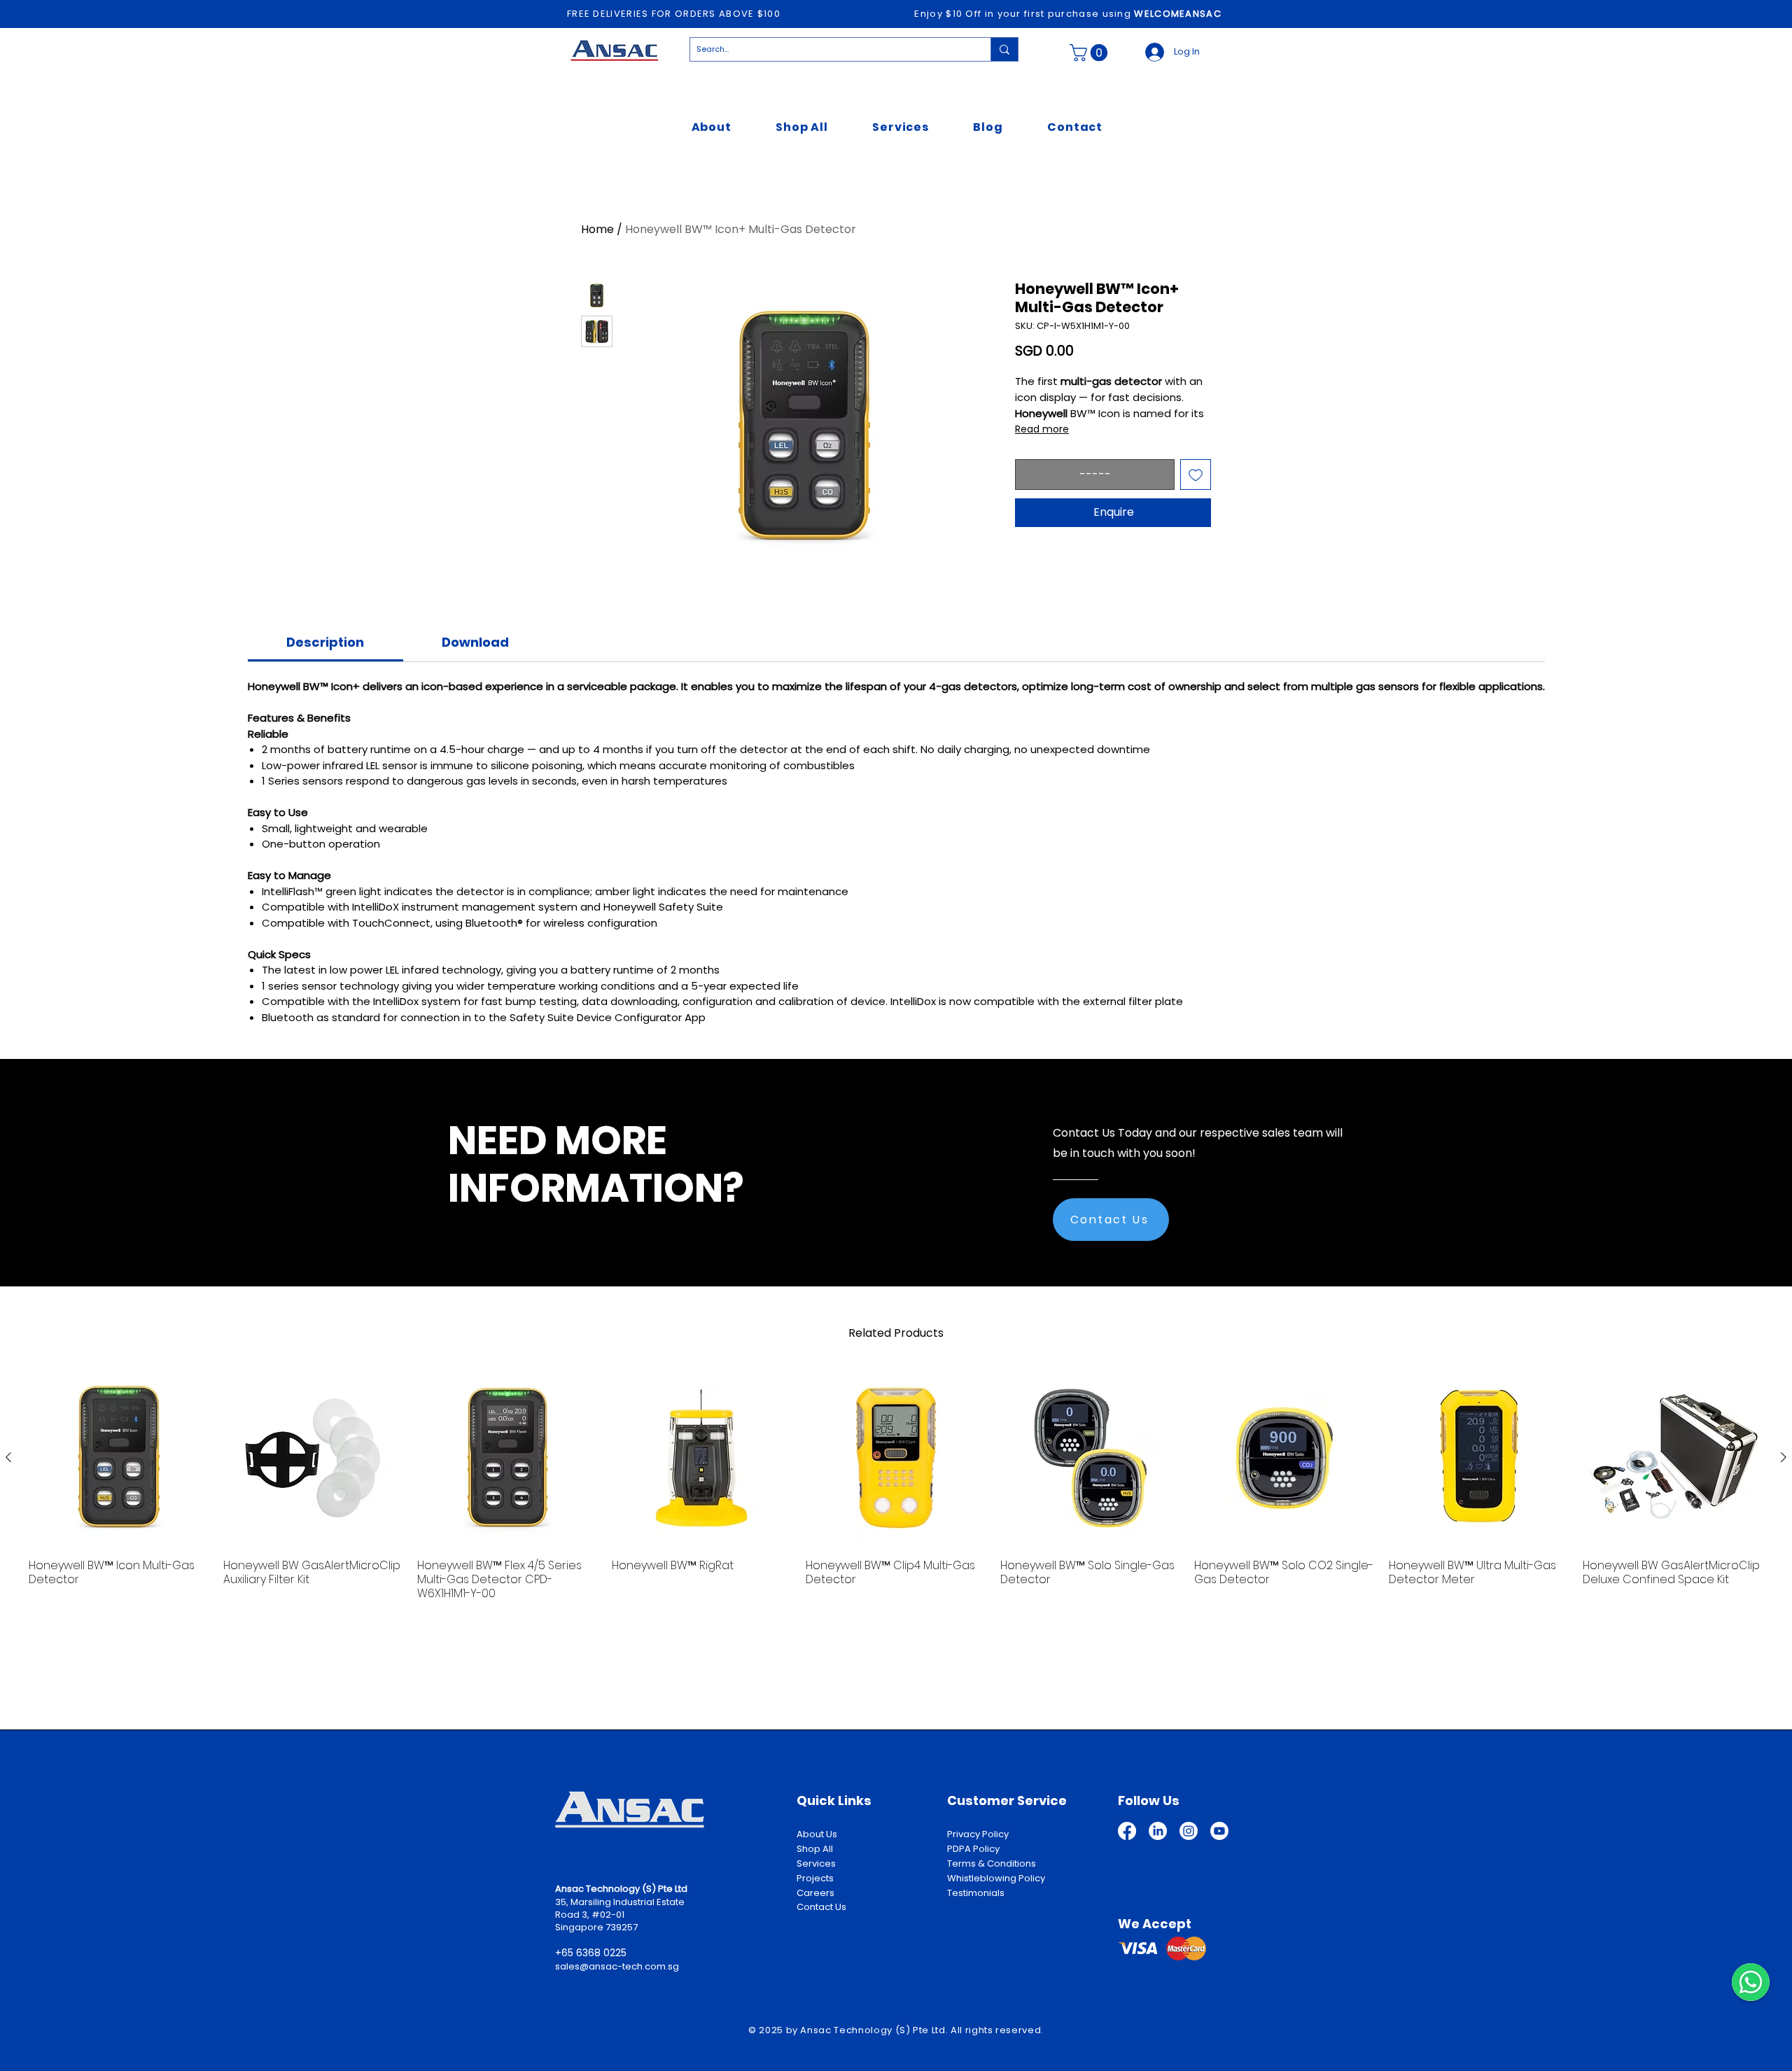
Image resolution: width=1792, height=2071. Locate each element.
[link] (325, 642)
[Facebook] (1127, 1831)
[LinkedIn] (1158, 1831)
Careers (815, 1893)
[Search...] (1004, 49)
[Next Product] (1784, 1457)
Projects (815, 1878)
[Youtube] (1219, 1831)
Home (597, 229)
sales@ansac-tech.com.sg (617, 1966)
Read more (1042, 429)
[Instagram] (1189, 1831)
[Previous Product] (8, 1457)
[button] (1091, 52)
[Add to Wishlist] (1196, 475)
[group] (896, 1484)
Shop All (815, 1849)
